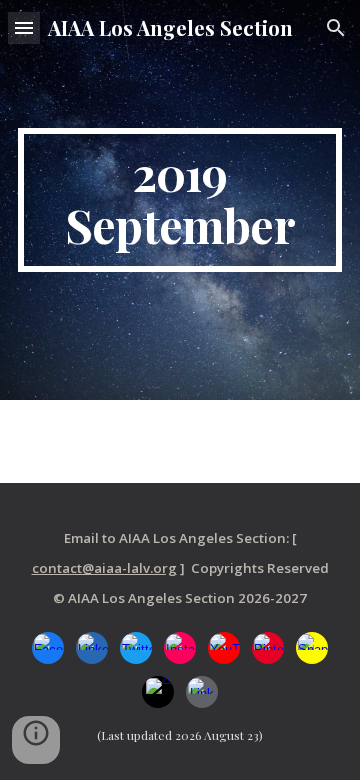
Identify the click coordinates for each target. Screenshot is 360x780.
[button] (24, 27)
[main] (180, 200)
